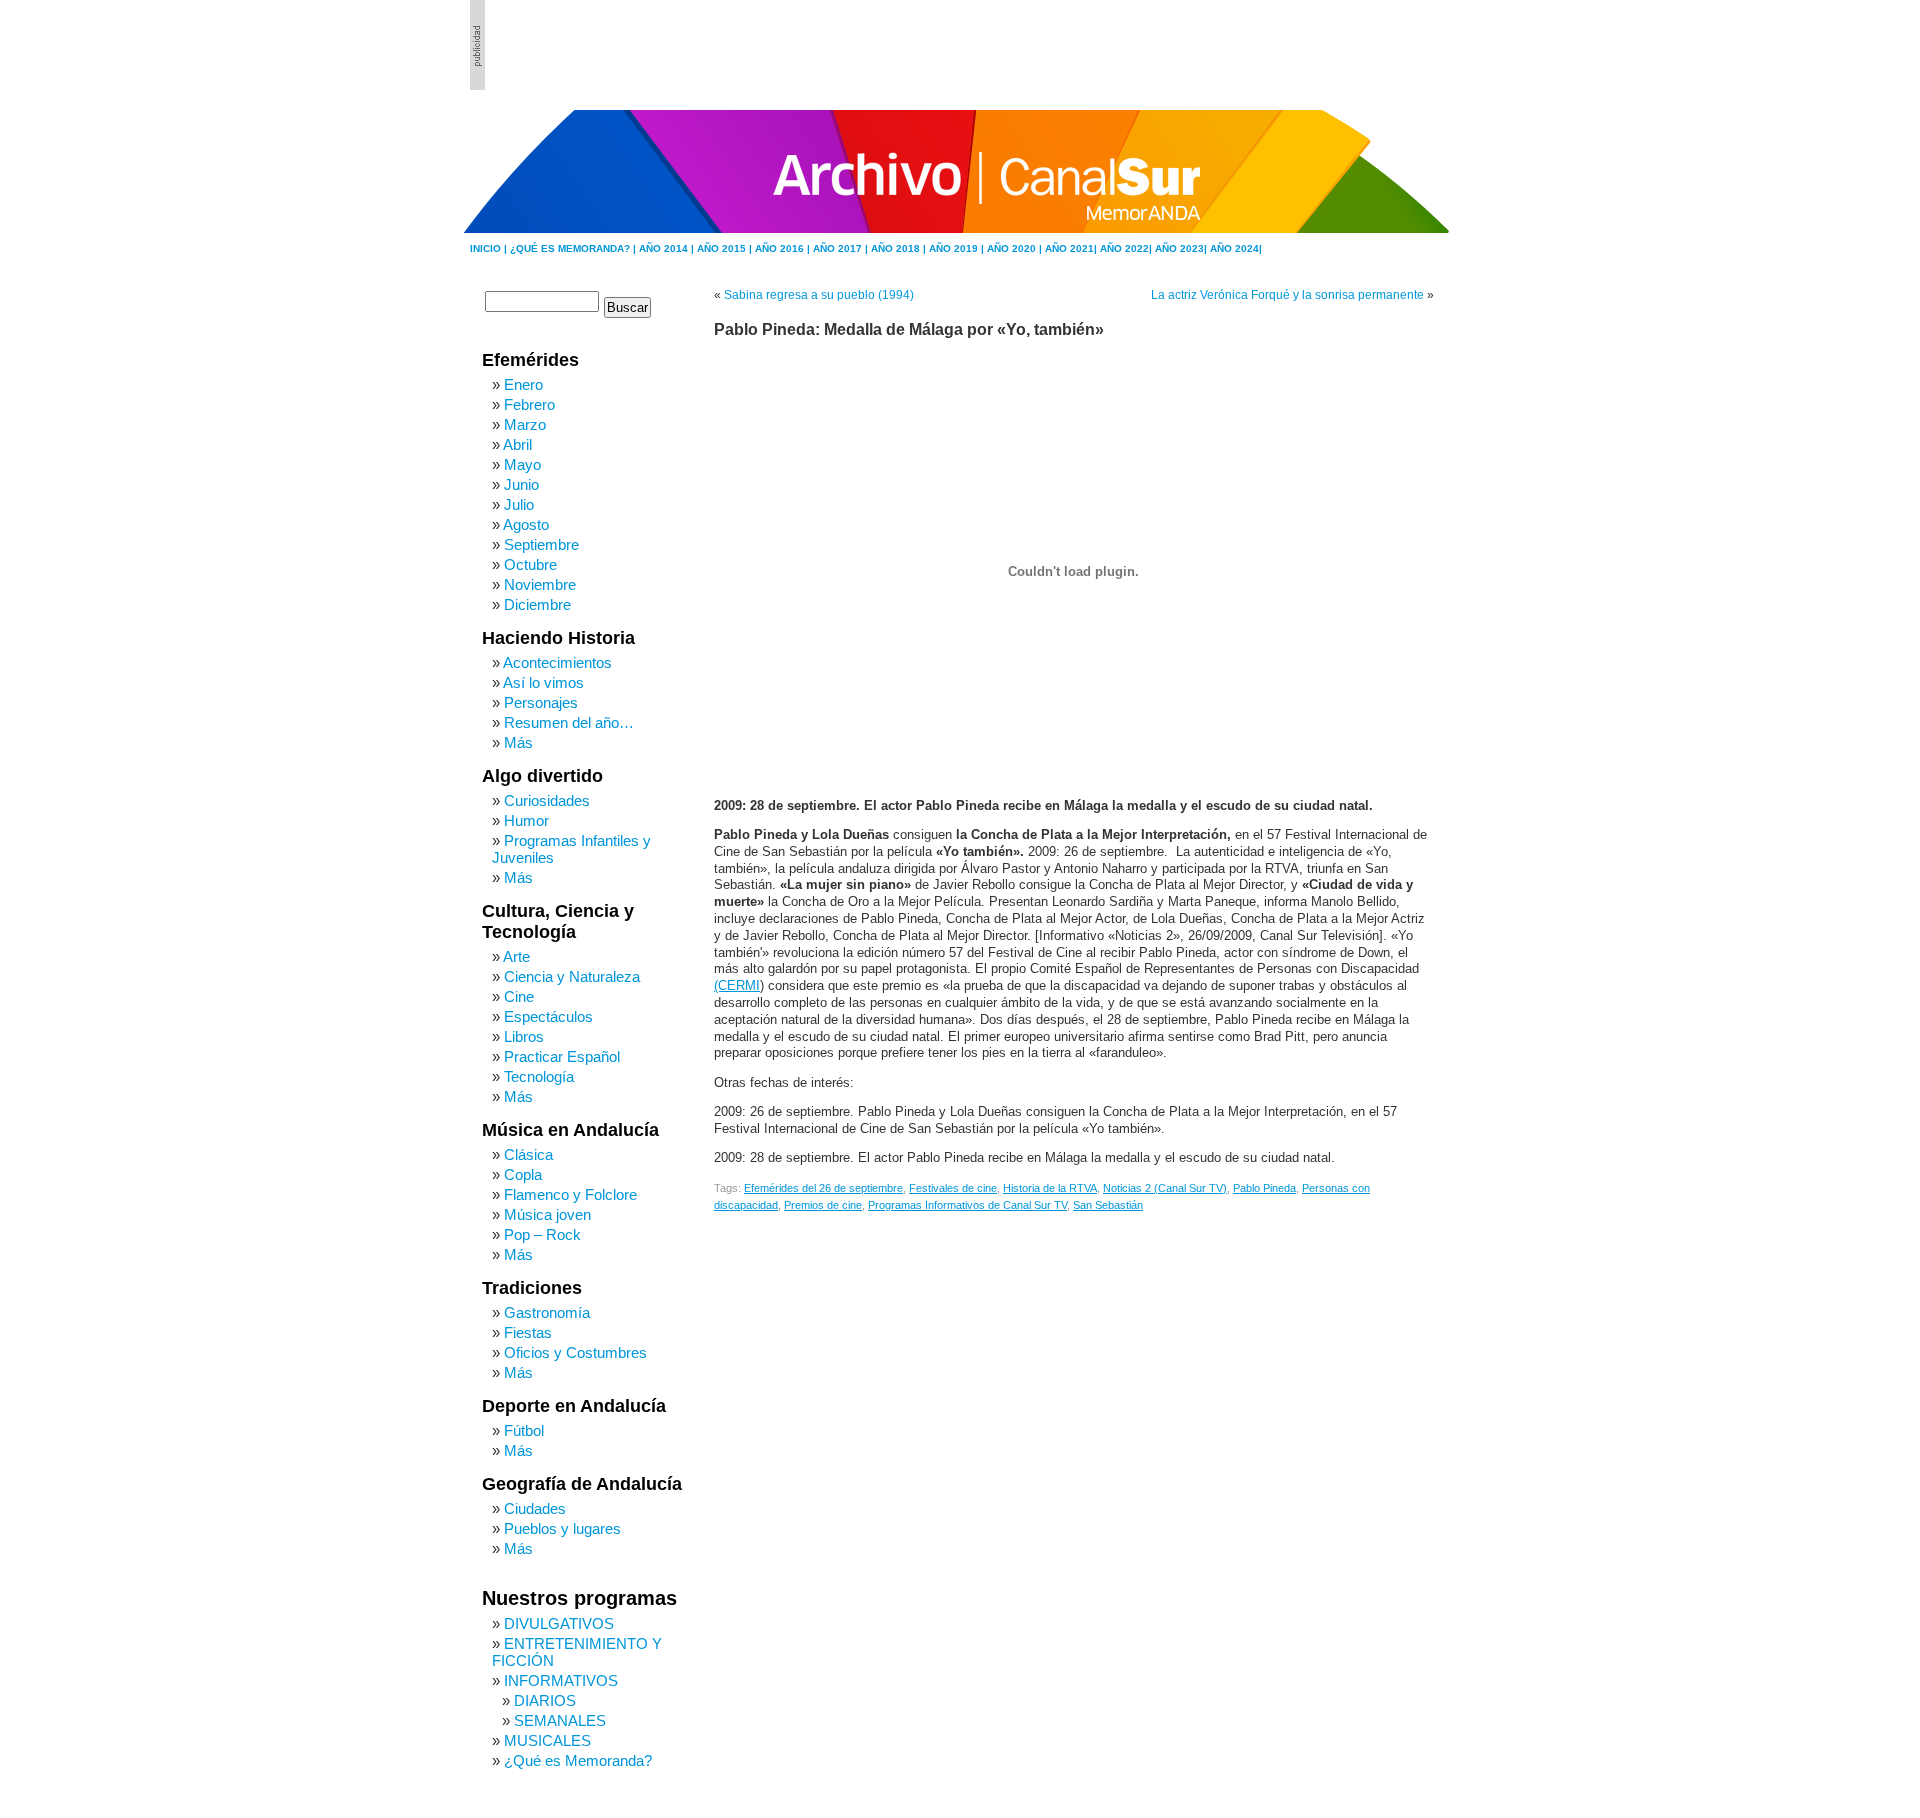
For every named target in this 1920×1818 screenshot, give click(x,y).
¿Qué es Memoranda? (578, 1760)
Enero (523, 384)
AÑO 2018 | (900, 248)
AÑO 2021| (1072, 248)
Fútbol (524, 1430)
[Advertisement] (1341, 45)
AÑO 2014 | (668, 248)
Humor (526, 820)
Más (518, 742)
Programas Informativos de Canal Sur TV (967, 1205)
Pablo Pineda (1264, 1188)
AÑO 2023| (1182, 248)
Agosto (526, 524)
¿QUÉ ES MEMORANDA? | (574, 248)
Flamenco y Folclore (570, 1194)
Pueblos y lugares (562, 1528)
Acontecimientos (557, 662)
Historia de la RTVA (1050, 1188)
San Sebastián (1108, 1205)
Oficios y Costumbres (575, 1352)
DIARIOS (545, 1700)
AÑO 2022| (1127, 248)
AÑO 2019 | (958, 248)
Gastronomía (547, 1312)
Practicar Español (562, 1056)
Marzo (525, 424)
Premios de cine (823, 1205)
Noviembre (540, 584)
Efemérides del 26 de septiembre (823, 1188)
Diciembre (537, 604)
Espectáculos (548, 1016)
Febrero (529, 404)
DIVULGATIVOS (559, 1623)
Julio (519, 504)
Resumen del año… (569, 722)
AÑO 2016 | (784, 248)
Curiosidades (547, 800)
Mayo (522, 464)
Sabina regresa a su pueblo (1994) (819, 295)
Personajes (541, 702)
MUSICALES (547, 1740)
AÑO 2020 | (1016, 248)
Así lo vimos (543, 682)
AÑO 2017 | (842, 248)
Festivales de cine (953, 1188)
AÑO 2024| (1236, 248)
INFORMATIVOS (561, 1680)
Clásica (528, 1154)
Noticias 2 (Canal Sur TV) (1165, 1188)
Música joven (547, 1214)
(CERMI (737, 986)
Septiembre (541, 544)
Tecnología (539, 1076)
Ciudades (535, 1508)
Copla (523, 1174)
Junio (521, 484)
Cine (519, 996)
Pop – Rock (542, 1234)
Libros (524, 1036)
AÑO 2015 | (726, 248)
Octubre (530, 564)
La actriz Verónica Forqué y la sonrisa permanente (1287, 295)
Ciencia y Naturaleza (572, 976)
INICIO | (490, 248)
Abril (517, 444)
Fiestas (528, 1332)
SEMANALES (560, 1720)
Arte (516, 956)
